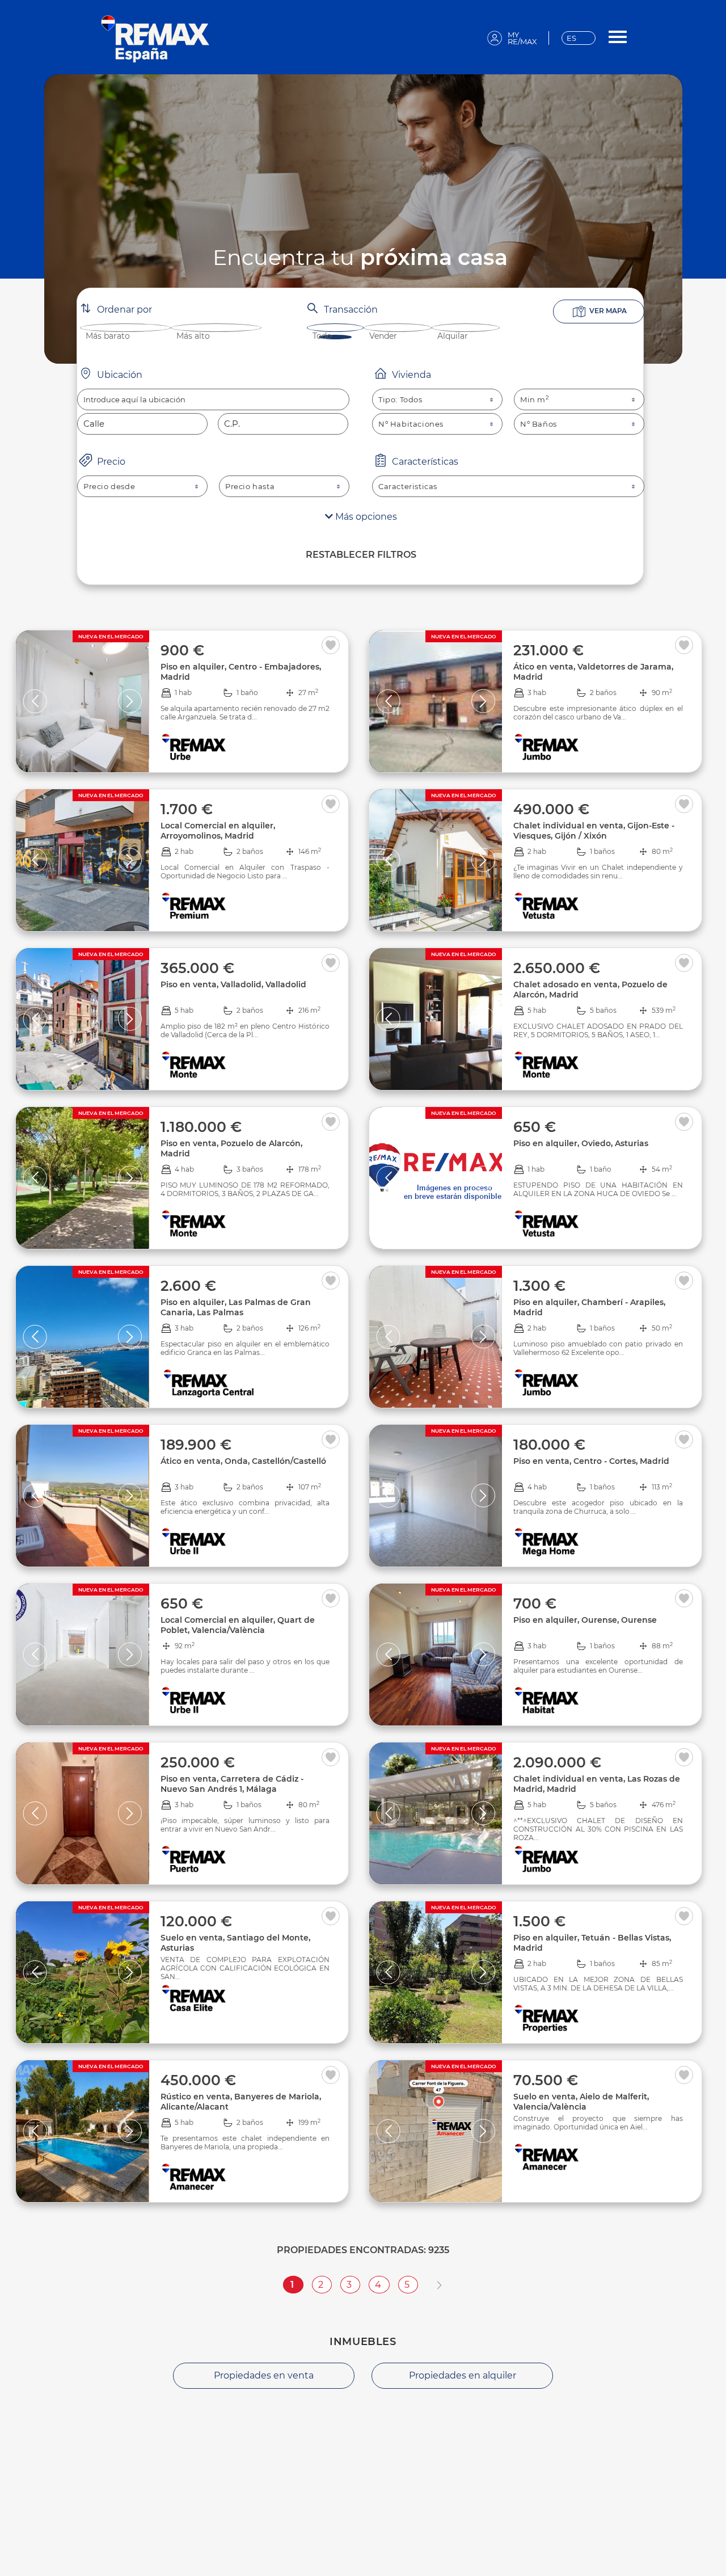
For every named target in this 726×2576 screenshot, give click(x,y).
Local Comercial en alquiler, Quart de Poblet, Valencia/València (238, 1625)
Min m (535, 399)
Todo (322, 336)
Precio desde (109, 486)
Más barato (108, 336)
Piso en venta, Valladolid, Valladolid (233, 984)
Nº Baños (539, 424)
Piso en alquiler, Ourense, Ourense (585, 1620)
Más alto (193, 336)
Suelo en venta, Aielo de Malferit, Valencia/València (581, 2102)
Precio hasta (250, 486)
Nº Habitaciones (411, 424)
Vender (383, 336)
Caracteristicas (408, 486)
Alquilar (453, 336)
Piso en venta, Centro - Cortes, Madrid (591, 1461)
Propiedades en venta (264, 2375)
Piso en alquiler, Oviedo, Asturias (581, 1143)
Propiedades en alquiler (463, 2375)
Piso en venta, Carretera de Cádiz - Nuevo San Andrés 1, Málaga (232, 1784)
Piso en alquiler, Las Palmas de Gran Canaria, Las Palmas (236, 1307)
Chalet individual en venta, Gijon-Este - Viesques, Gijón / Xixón (594, 831)
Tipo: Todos (400, 399)
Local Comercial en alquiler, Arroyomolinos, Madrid (218, 831)
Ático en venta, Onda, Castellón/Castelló (243, 1461)
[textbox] (213, 399)
